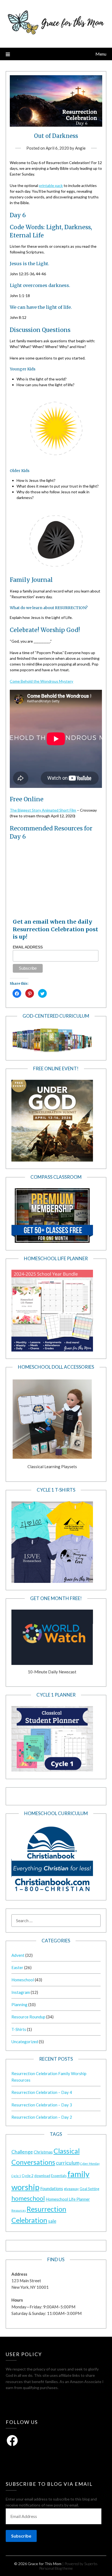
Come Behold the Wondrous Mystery (41, 681)
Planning (19, 2004)
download (42, 2176)
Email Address (28, 947)
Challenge (22, 2152)
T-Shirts (19, 2029)
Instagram (21, 1992)
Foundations (52, 2188)
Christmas (43, 2152)
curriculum (68, 2163)
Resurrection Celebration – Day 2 (42, 2117)
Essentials (59, 2176)
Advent (18, 1955)
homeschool (28, 2198)
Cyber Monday (90, 2164)
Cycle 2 (28, 2176)
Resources (19, 2210)
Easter (17, 1967)
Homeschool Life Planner (68, 2199)
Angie (80, 148)
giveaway (71, 2189)
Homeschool (23, 1980)
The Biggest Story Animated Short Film (43, 810)
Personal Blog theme (56, 2568)
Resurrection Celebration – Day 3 (42, 2105)
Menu (101, 54)
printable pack (51, 185)
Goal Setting (89, 2189)
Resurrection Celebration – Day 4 (42, 2092)
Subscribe (21, 2536)
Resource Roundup (28, 2017)
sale (52, 2221)
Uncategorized (25, 2042)
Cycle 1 (16, 2176)
